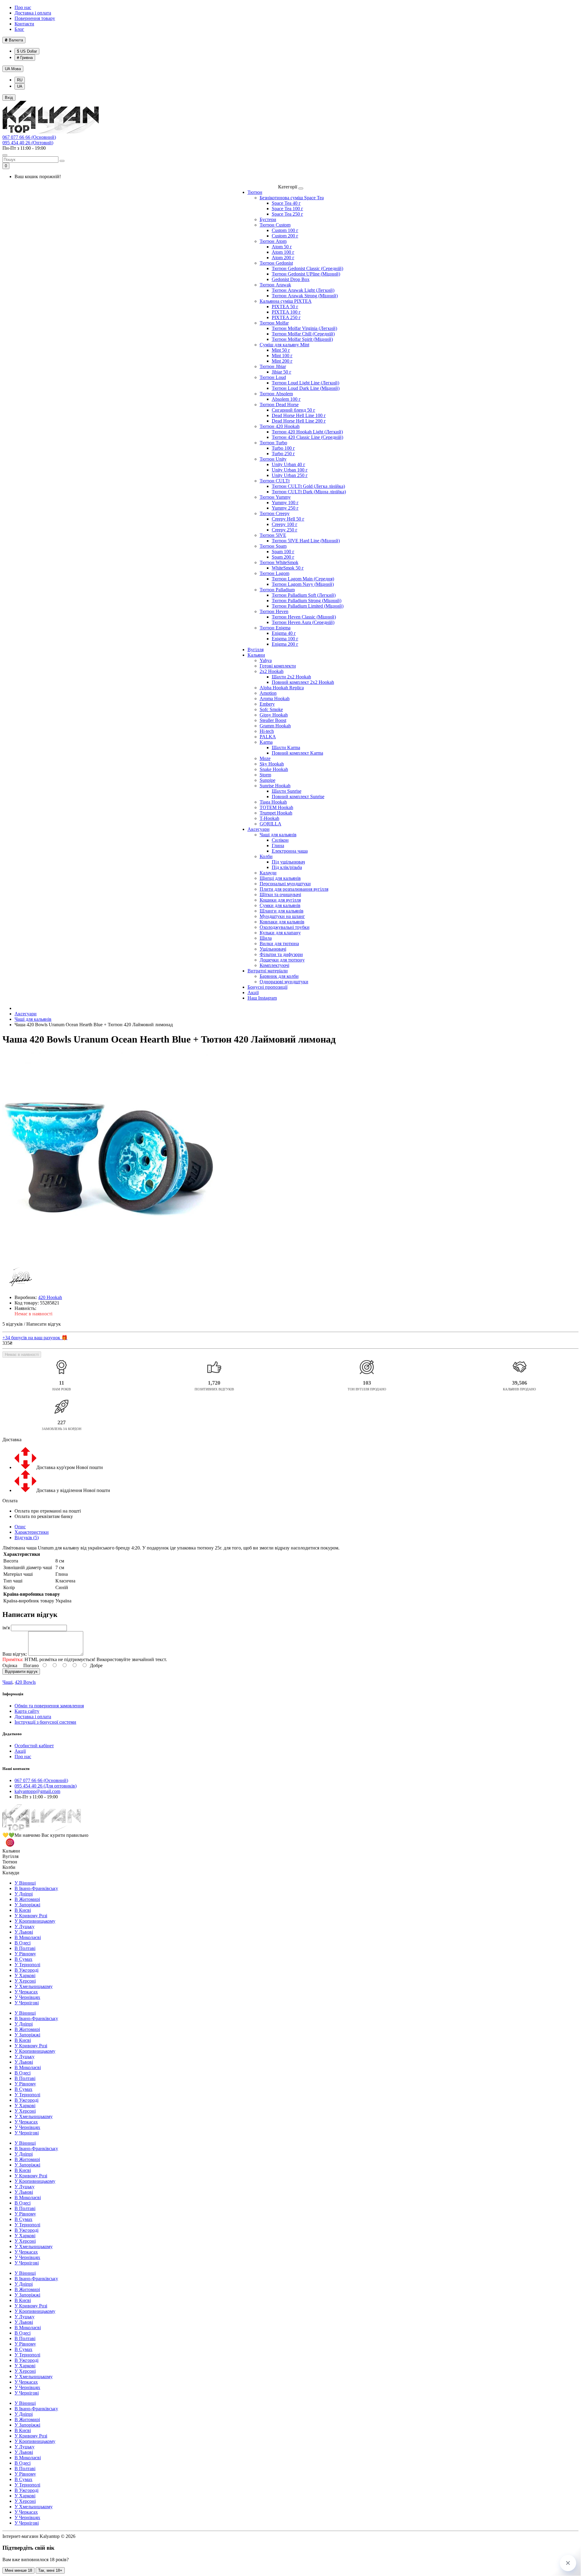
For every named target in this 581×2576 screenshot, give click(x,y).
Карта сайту (27, 1711)
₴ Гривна (25, 58)
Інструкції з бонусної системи (45, 1722)
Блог (19, 29)
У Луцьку (25, 1926)
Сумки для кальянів (280, 905)
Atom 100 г (283, 252)
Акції (253, 993)
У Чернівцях (27, 1997)
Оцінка (10, 1665)
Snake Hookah (274, 769)
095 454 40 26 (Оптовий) (28, 143)
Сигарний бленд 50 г (294, 410)
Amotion (268, 693)
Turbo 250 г (283, 454)
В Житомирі (27, 1899)
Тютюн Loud (273, 377)
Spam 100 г (283, 552)
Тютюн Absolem (276, 394)
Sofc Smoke (271, 709)
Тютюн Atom (273, 241)
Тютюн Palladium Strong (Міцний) (307, 601)
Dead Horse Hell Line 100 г (299, 415)
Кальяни (256, 655)
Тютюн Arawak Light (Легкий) (303, 290)
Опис (20, 1527)
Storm (265, 775)
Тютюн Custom (275, 225)
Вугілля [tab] (10, 1856)
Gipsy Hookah (274, 715)
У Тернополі (27, 1965)
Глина (278, 846)
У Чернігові (27, 2003)
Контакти (24, 24)
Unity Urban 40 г (289, 464)
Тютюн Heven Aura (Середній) (303, 622)
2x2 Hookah (272, 671)
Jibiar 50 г (282, 372)
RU (20, 80)
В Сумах (23, 1959)
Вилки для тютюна (279, 944)
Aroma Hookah (275, 699)
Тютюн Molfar (274, 323)
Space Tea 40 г (286, 203)
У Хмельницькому (34, 1986)
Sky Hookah (272, 764)
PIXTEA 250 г (286, 317)
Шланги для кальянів (282, 911)
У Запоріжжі (27, 1905)
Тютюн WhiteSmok (279, 562)
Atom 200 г (283, 258)
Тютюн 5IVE (273, 535)
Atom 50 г (282, 247)
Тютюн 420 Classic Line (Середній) (307, 437)
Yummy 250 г (285, 508)
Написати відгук (44, 1324)
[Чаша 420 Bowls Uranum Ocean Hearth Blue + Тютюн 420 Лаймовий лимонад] (108, 1158)
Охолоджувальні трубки (285, 927)
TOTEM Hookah (276, 807)
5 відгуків (13, 1324)
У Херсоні (25, 1981)
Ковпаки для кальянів (282, 922)
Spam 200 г (283, 557)
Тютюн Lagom (274, 573)
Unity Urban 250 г (290, 475)
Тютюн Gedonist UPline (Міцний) (306, 274)
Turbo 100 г (283, 448)
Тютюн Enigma (275, 628)
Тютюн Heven (274, 611)
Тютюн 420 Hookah (280, 426)
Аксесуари (259, 829)
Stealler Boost (273, 720)
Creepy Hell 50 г (288, 519)
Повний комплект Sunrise (298, 797)
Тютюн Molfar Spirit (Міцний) (302, 339)
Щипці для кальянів (280, 878)
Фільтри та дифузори (281, 954)
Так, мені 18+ (50, 2570)
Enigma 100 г (285, 639)
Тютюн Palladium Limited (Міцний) (308, 606)
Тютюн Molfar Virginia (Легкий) (304, 328)
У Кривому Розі (31, 1916)
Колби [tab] (9, 1867)
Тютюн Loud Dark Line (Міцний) (306, 388)
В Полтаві (25, 1948)
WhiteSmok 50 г (288, 568)
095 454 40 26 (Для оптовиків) (46, 1786)
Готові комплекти (278, 666)
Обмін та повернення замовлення (49, 1706)
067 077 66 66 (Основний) (29, 137)
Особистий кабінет (34, 1746)
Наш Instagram (262, 998)
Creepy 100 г (285, 524)
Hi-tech (267, 731)
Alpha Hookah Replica (282, 688)
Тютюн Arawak (275, 285)
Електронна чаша (290, 851)
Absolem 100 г (286, 399)
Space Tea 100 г (287, 209)
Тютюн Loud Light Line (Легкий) (305, 383)
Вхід (9, 98)
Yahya (266, 660)
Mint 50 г (281, 350)
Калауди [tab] (11, 1873)
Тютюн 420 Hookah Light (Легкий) (307, 432)
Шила (266, 938)
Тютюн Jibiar (273, 366)
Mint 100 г (282, 356)
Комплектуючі (274, 965)
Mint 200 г (282, 361)
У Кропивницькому (35, 1921)
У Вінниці (25, 1883)
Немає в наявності (22, 1355)
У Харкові (25, 1975)
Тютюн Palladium (277, 590)
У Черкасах (26, 1992)
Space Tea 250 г (287, 214)
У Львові (24, 1932)
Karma (266, 742)
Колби (266, 856)
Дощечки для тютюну (282, 960)
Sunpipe (268, 780)
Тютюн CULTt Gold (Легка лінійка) (308, 486)
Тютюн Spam (273, 546)
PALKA (268, 737)
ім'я (6, 1628)
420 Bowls (25, 1682)
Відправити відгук (21, 1672)
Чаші (7, 1682)
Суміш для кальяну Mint (284, 345)
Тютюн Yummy (275, 497)
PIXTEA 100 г (286, 312)
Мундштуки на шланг (282, 916)
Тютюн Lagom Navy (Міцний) (303, 584)
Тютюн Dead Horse (279, 405)
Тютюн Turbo (273, 443)
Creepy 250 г (285, 530)
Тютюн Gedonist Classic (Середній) (307, 268)
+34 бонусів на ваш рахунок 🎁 (35, 1338)
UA (13, 69)
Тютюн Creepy (275, 513)
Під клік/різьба (287, 867)
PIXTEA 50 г (285, 307)
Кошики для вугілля (280, 900)
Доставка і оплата (33, 13)
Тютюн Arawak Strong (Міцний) (305, 296)
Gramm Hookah (275, 726)
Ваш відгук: (15, 1654)
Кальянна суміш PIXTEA (286, 301)
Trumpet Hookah (276, 813)
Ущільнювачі (273, 949)
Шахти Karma (286, 748)
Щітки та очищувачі (280, 895)
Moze (265, 758)
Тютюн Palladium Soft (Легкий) (304, 595)
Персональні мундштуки (285, 884)
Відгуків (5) (27, 1538)
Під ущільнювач (288, 862)
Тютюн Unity (273, 459)
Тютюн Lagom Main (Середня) (303, 579)
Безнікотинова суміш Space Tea (292, 198)
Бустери (268, 219)
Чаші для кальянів (278, 835)
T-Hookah (269, 818)
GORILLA (271, 824)
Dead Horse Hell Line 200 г (299, 421)
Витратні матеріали (268, 971)
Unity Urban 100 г (290, 470)
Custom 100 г (285, 230)
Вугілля (256, 650)
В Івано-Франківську (36, 1888)
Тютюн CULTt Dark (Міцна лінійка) (309, 492)
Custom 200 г (285, 236)
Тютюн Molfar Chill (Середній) (303, 334)
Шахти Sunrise (287, 791)
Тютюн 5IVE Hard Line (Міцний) (306, 541)
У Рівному (25, 1954)
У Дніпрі (24, 1894)
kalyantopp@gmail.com (37, 1791)
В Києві (23, 1910)
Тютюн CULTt (275, 481)
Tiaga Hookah (273, 802)
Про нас (23, 7)
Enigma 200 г (285, 644)
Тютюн (255, 192)
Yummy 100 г (285, 503)
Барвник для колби (279, 976)
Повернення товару (35, 18)
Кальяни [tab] (11, 1851)
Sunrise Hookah (275, 786)
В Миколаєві (28, 1937)
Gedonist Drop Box (291, 279)
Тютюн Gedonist (276, 263)
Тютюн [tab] (10, 1862)
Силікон (280, 840)
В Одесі (23, 1943)
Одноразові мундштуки (284, 982)
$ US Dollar (27, 51)
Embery (267, 704)
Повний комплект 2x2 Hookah (303, 682)
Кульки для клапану (280, 933)
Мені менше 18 (18, 2570)
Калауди (268, 873)
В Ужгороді (26, 1970)
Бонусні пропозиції (268, 987)
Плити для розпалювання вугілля (294, 889)
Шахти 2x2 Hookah (291, 677)
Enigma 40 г (284, 633)
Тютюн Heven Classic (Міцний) (304, 617)
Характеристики (32, 1532)
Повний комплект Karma (297, 753)
